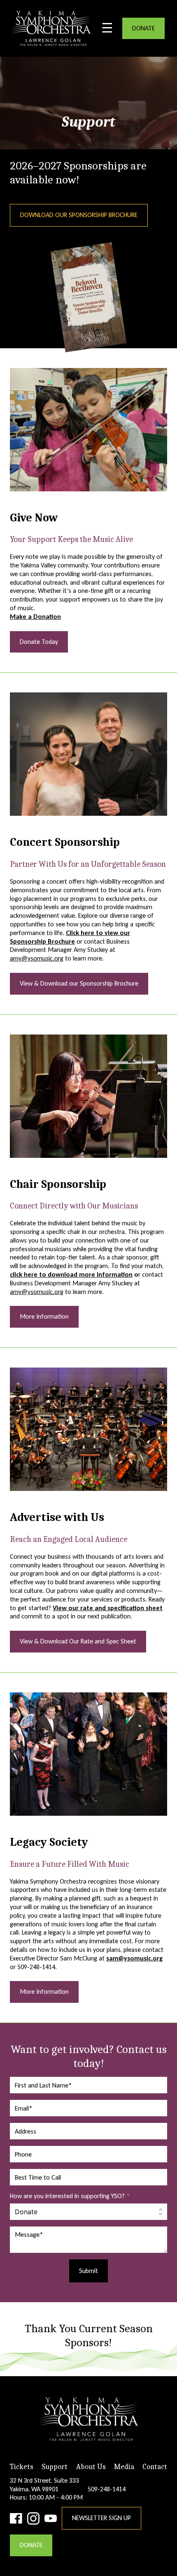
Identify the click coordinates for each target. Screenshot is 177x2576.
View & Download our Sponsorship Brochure (79, 983)
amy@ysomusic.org (37, 958)
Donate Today (39, 642)
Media (124, 2467)
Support (55, 2467)
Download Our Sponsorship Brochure (79, 215)
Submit (88, 2271)
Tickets (22, 2467)
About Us (91, 2467)
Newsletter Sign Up (101, 2518)
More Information (44, 1316)
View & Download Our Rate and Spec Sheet (78, 1641)
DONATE (143, 28)
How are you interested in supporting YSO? (70, 2196)
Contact (155, 2467)
